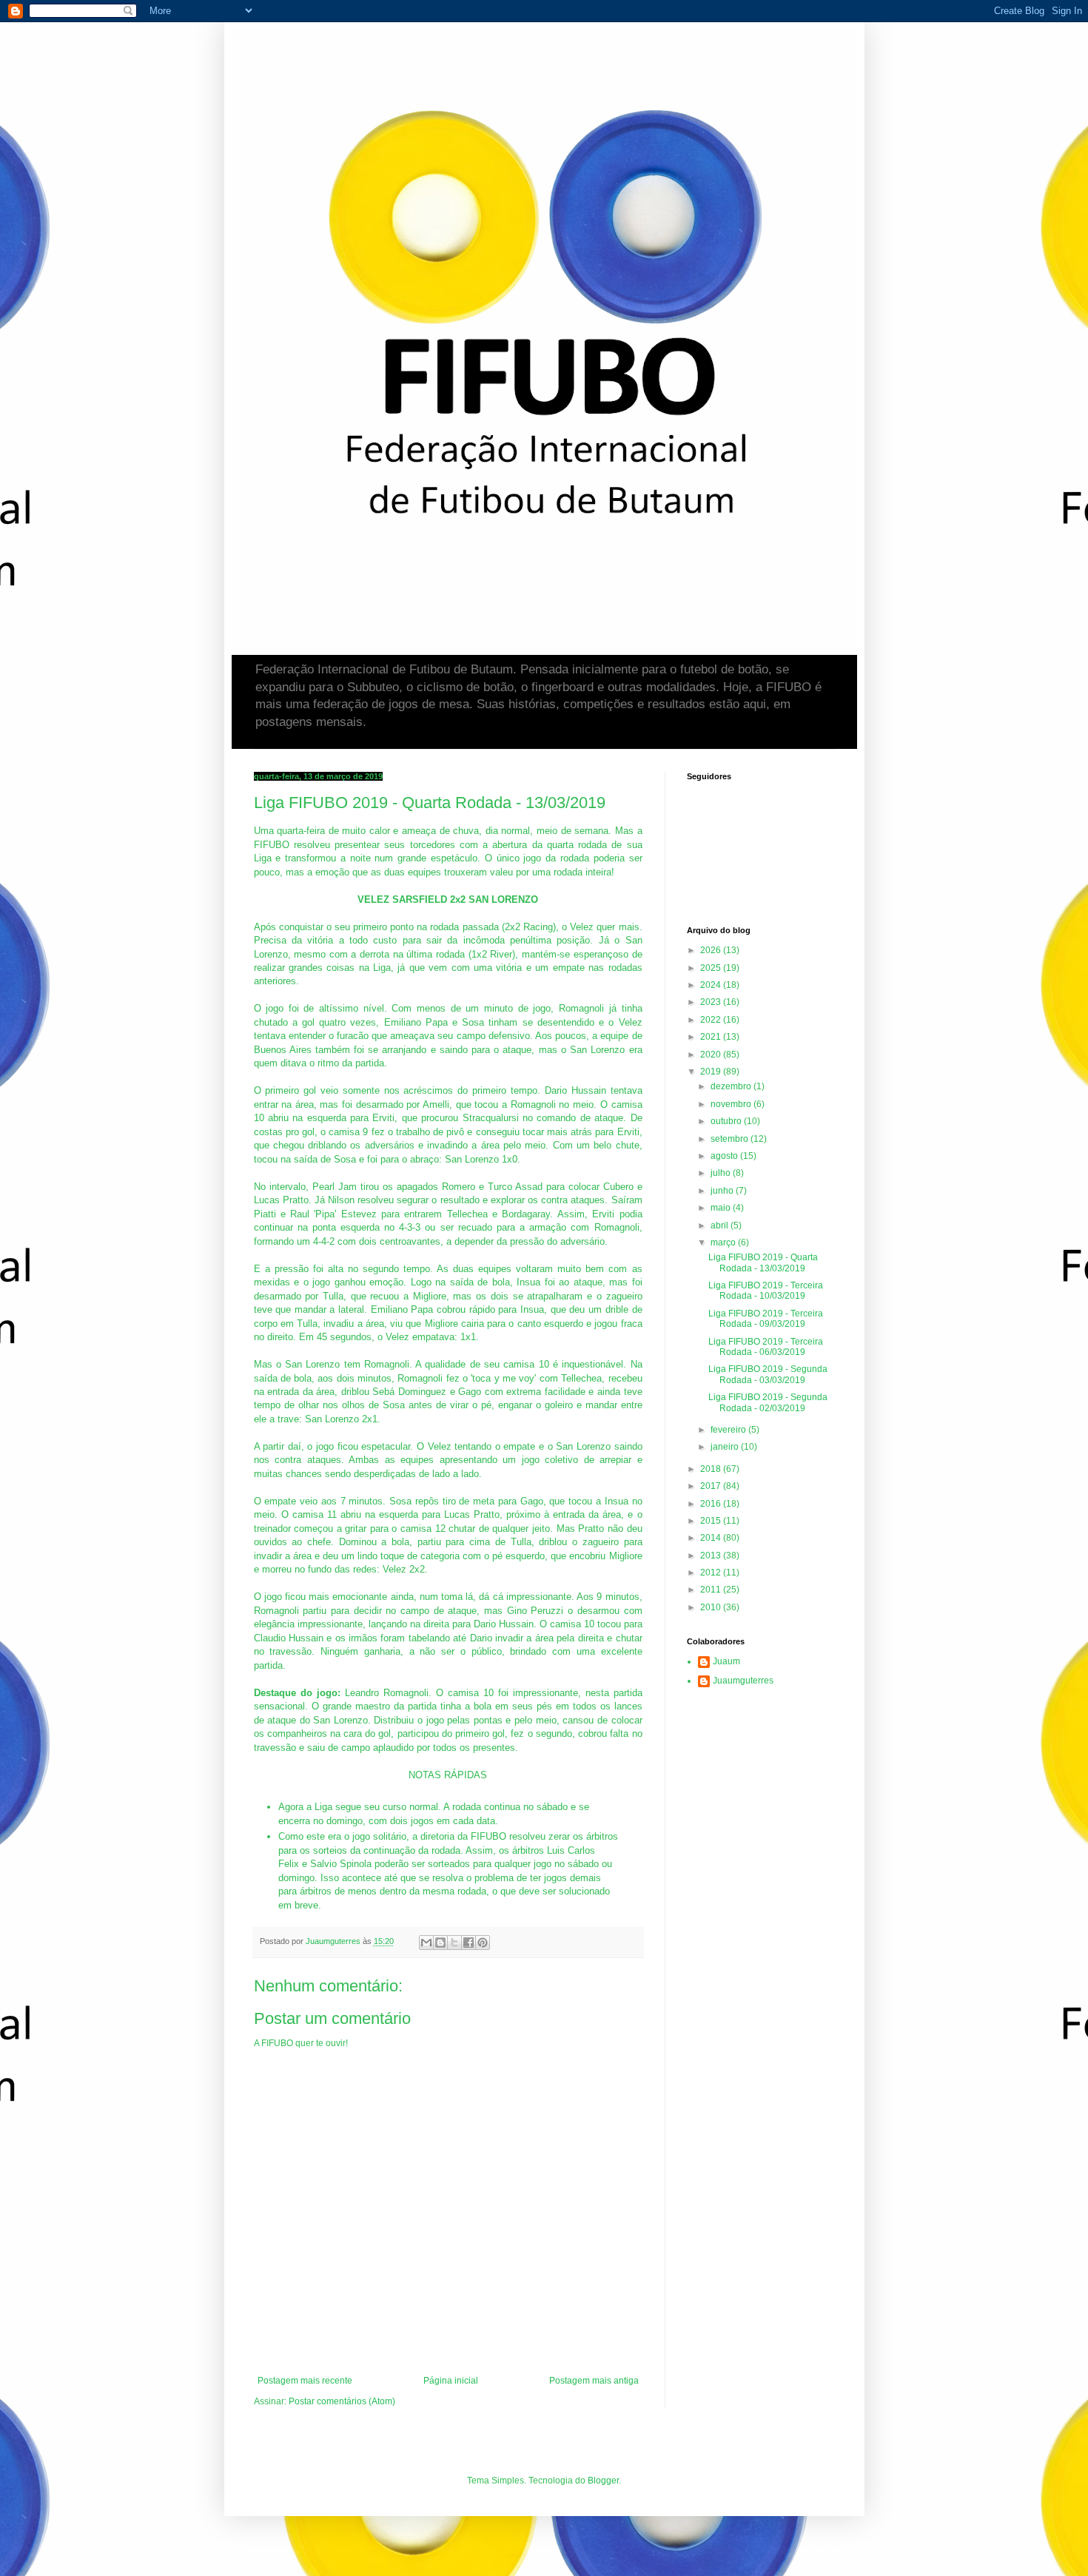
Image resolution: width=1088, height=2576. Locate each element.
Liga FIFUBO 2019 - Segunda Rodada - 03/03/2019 (768, 1374)
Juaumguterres (743, 1681)
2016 (712, 1504)
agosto (725, 1156)
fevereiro (729, 1430)
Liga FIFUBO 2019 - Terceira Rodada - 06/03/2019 (766, 1347)
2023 (712, 1002)
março (724, 1242)
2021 (712, 1037)
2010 (712, 1607)
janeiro (726, 1447)
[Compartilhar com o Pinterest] (483, 1943)
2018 (712, 1469)
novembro (732, 1104)
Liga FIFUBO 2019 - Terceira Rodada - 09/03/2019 (766, 1319)
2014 (712, 1538)
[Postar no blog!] (440, 1943)
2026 (712, 950)
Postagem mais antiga (594, 2381)
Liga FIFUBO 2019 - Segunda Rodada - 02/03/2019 (768, 1402)
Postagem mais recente (305, 2381)
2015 (712, 1521)
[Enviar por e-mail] (426, 1943)
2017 (712, 1486)
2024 (712, 985)
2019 (712, 1072)
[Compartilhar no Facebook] (469, 1943)
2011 (712, 1590)
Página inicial (451, 2381)
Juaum (726, 1661)
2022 (712, 1020)
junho (723, 1191)
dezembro (732, 1086)
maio (722, 1208)
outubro (727, 1121)
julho (722, 1173)
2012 (712, 1573)
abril (721, 1225)
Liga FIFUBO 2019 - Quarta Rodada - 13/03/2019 (763, 1262)
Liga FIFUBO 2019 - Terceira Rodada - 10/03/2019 (766, 1291)
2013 (712, 1556)
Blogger (603, 2481)
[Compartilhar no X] (454, 1943)
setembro (731, 1139)
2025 (712, 968)
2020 (712, 1055)
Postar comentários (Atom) (342, 2401)
